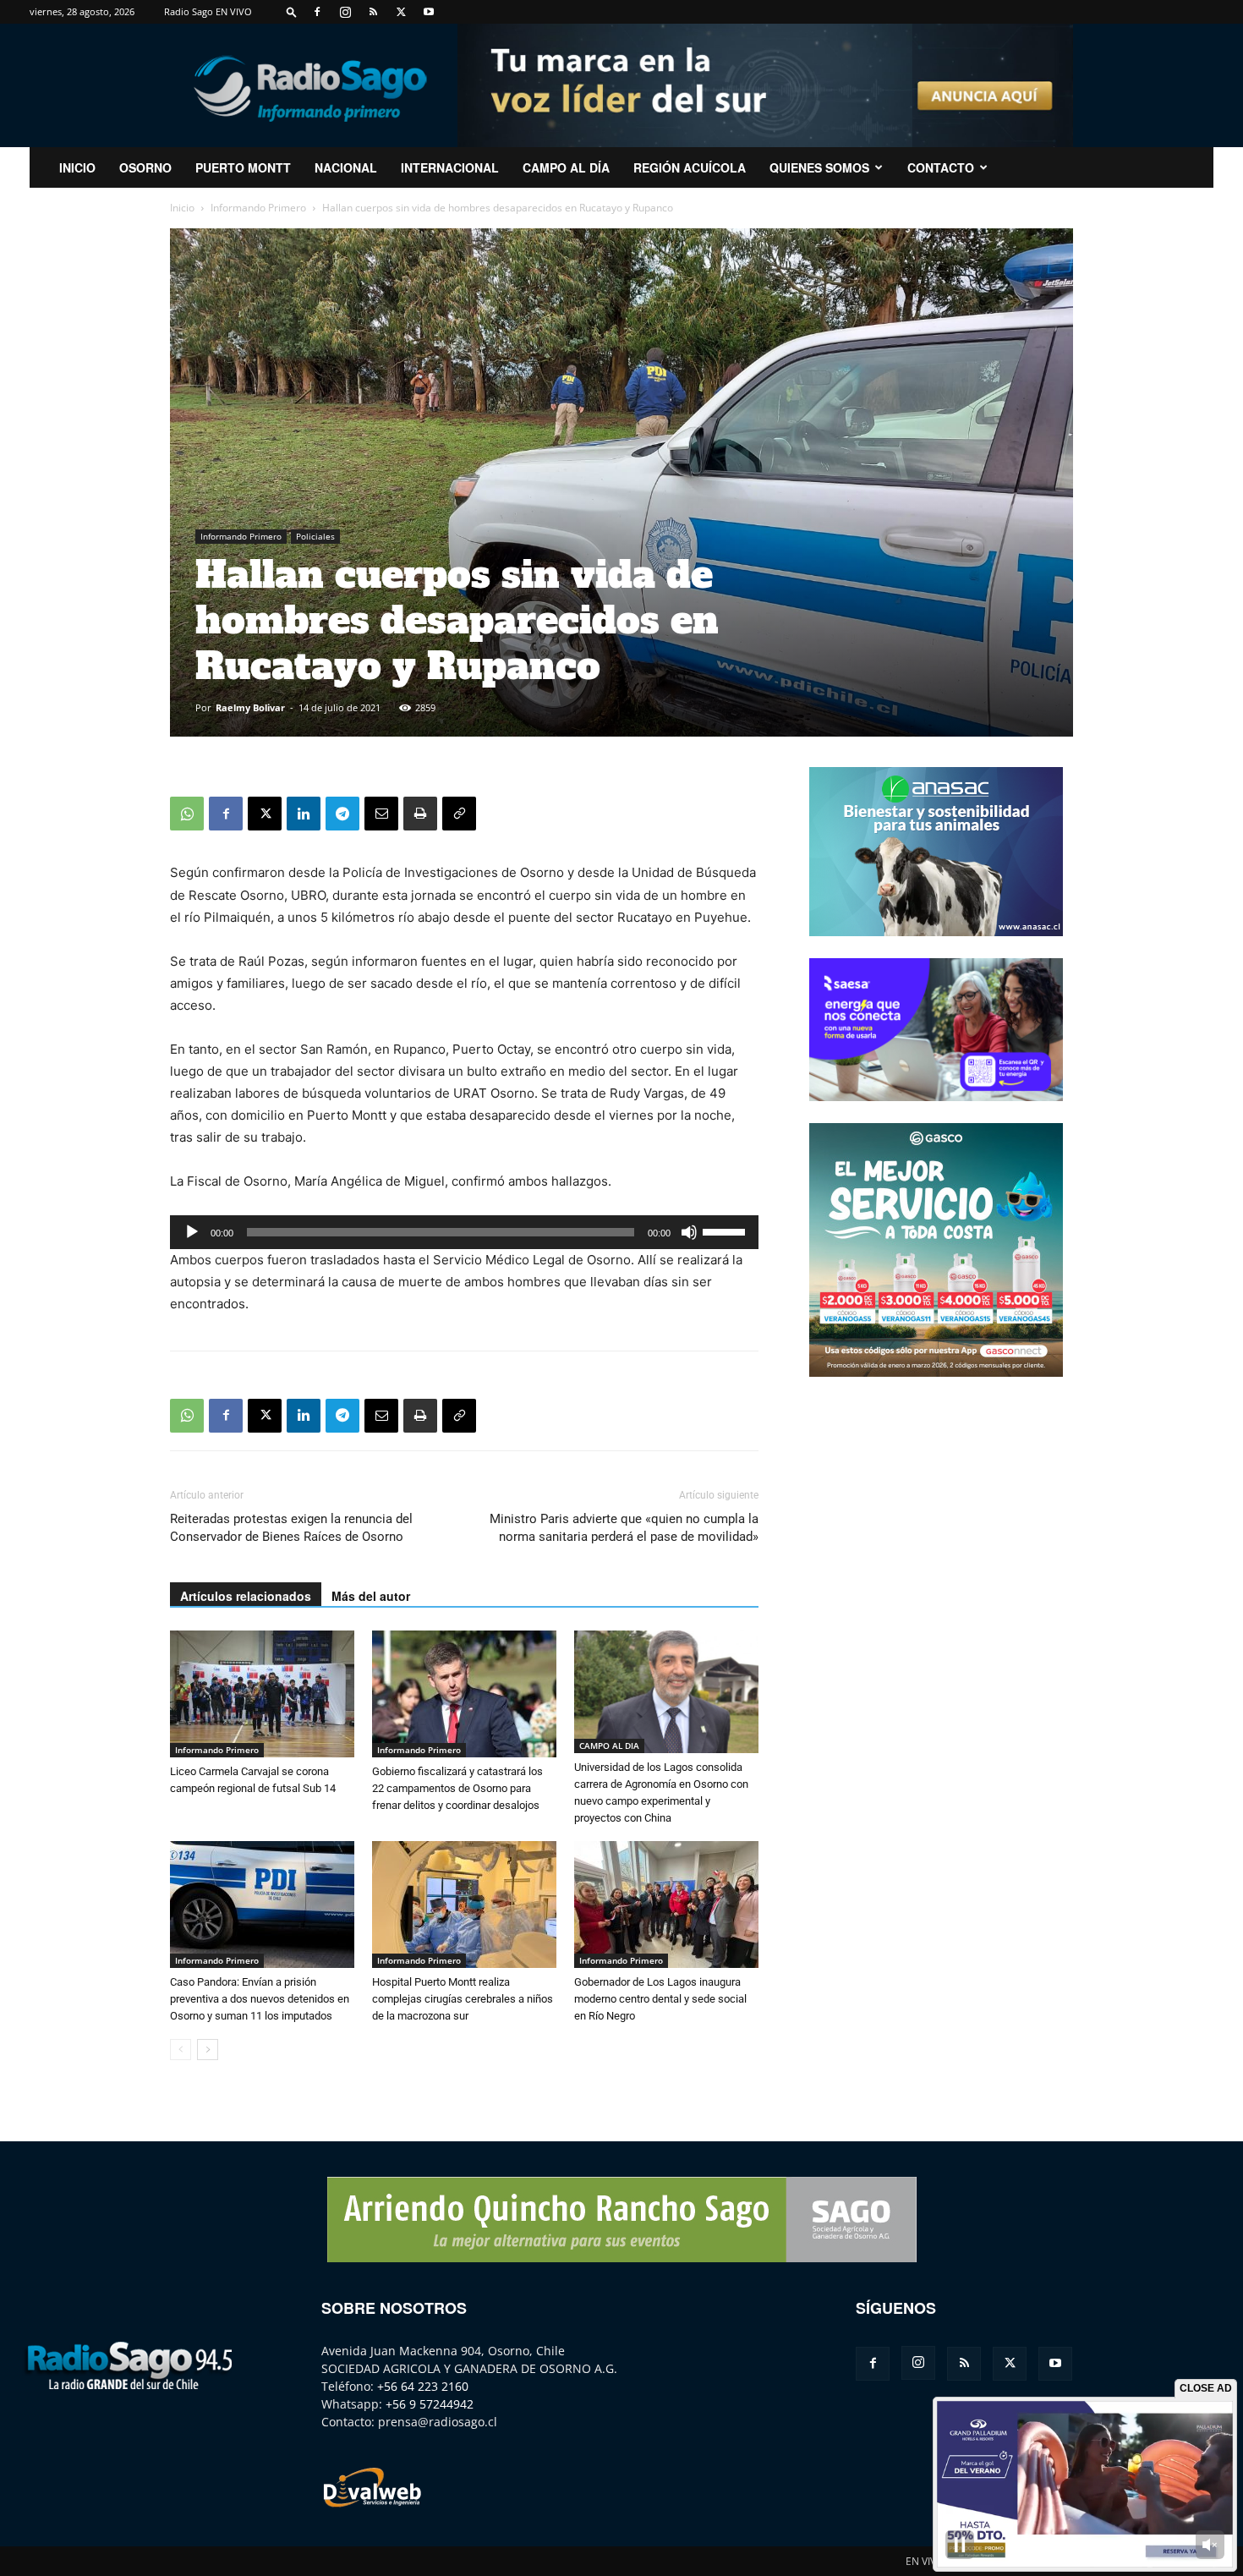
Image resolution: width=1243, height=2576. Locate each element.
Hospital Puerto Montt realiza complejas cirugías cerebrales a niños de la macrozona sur (463, 1999)
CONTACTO (941, 167)
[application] (464, 1232)
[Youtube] (429, 12)
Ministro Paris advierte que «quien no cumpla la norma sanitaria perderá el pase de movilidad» (624, 1528)
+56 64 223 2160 (423, 2386)
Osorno (145, 167)
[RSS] (373, 12)
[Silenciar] (689, 1232)
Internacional (450, 167)
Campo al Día (566, 167)
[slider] (726, 1230)
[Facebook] (317, 12)
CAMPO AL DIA (609, 1746)
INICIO (77, 167)
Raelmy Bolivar (250, 707)
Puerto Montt (243, 167)
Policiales (315, 536)
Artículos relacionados (246, 1596)
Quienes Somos (819, 167)
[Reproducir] (192, 1232)
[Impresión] (420, 814)
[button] (292, 11)
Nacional (346, 167)
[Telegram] (342, 814)
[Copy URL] (459, 814)
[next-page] (208, 2050)
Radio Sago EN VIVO (208, 11)
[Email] (381, 814)
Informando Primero (258, 208)
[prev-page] (181, 2050)
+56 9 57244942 (430, 2404)
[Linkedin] (304, 814)
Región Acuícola (690, 167)
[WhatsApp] (187, 814)
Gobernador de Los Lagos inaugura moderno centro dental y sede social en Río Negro (660, 1999)
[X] (401, 12)
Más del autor (371, 1596)
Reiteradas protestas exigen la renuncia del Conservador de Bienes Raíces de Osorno (291, 1528)
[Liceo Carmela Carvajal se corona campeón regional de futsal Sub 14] (262, 1694)
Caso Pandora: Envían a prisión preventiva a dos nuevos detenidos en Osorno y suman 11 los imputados (260, 1999)
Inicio (182, 208)
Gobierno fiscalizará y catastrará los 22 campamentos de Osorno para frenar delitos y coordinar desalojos (457, 1788)
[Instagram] (345, 12)
